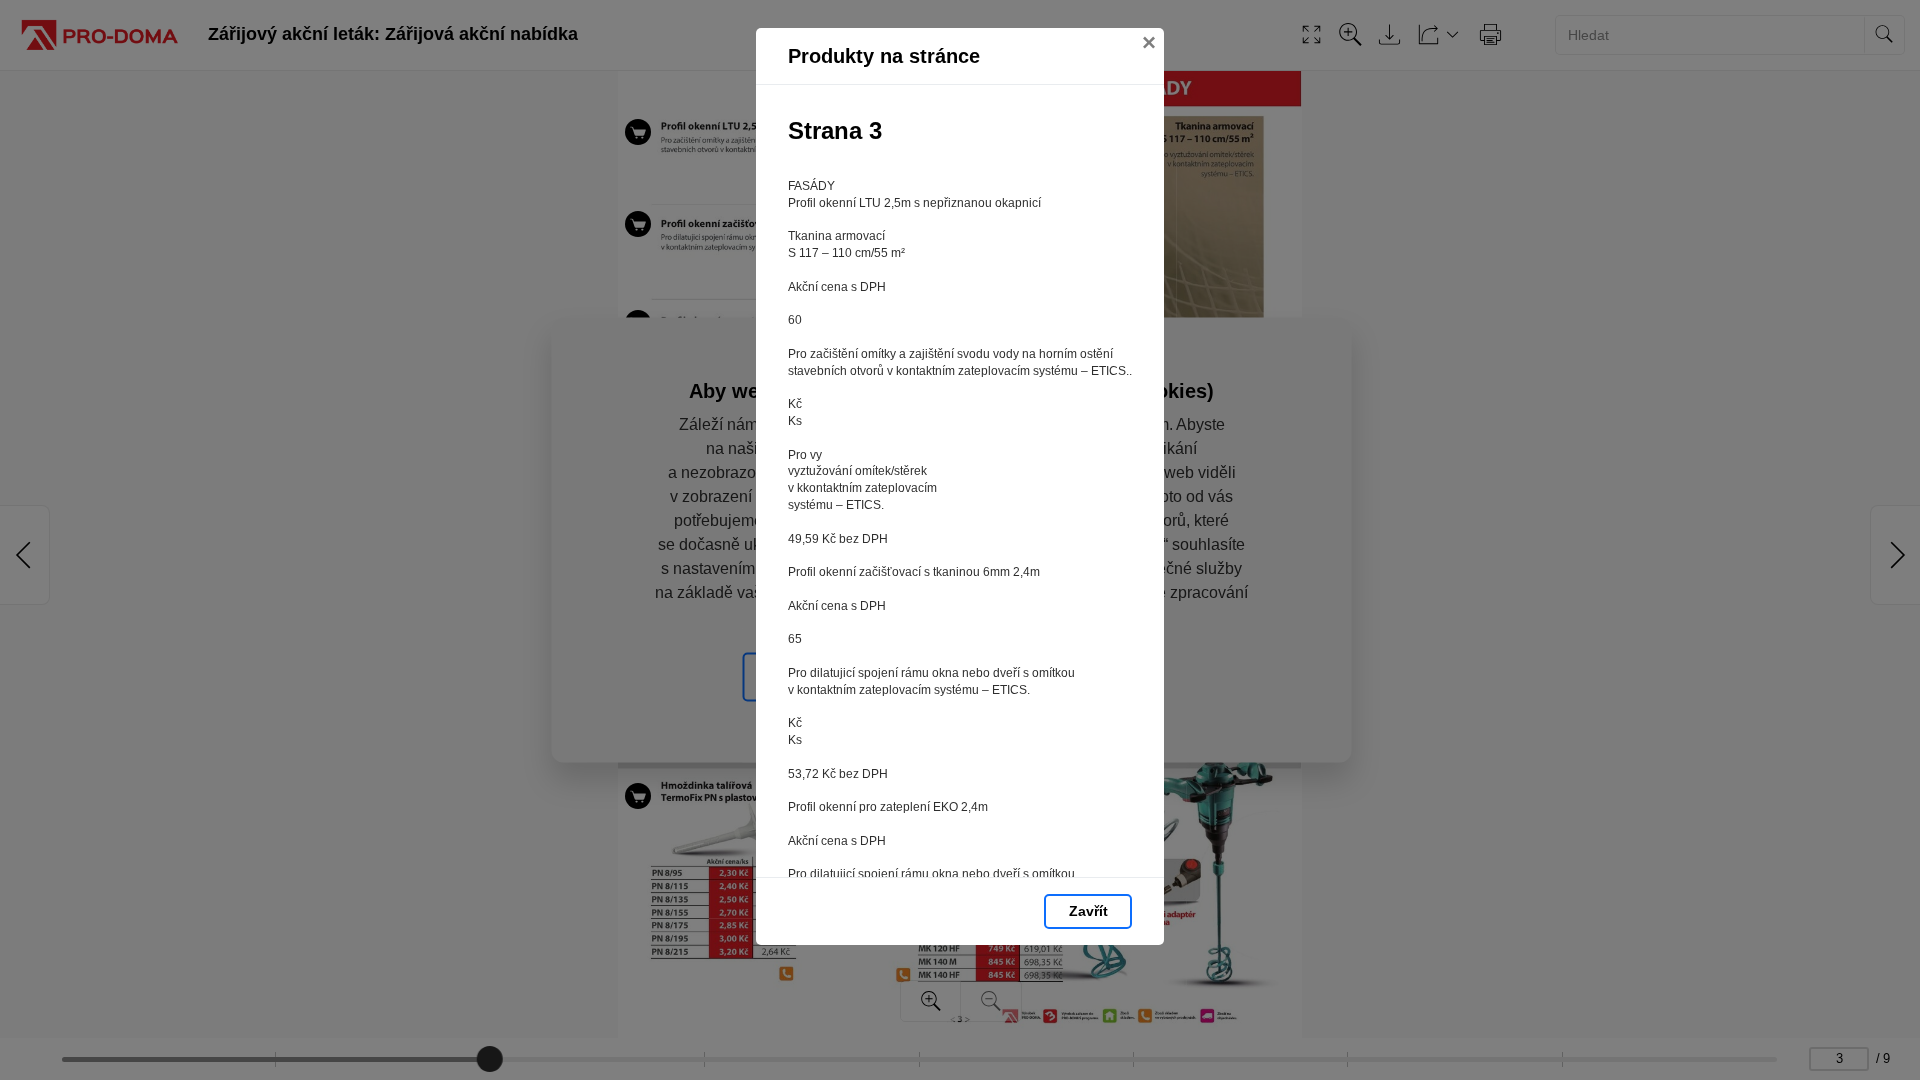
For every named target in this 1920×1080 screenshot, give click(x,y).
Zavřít (1088, 911)
